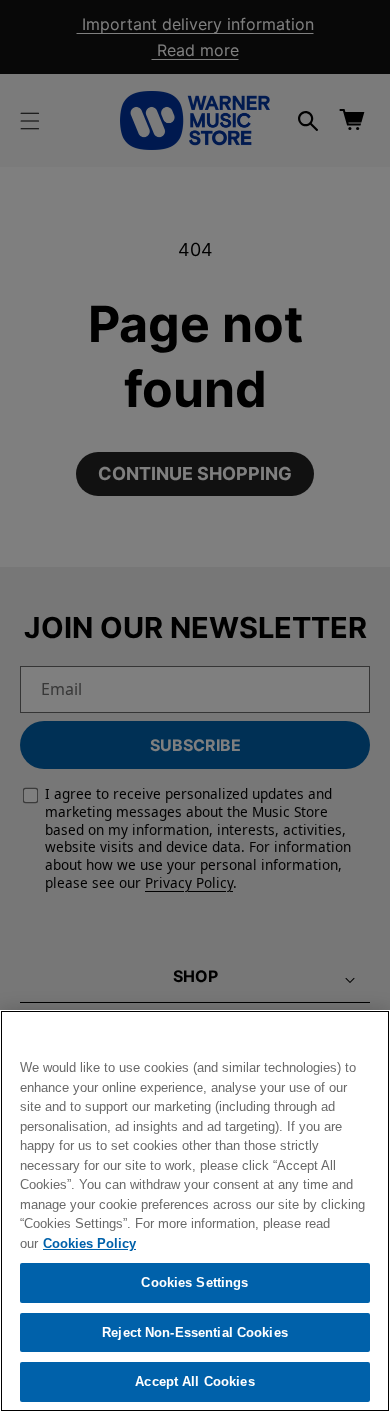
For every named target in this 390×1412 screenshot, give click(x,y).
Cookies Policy (89, 1243)
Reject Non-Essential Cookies (195, 1332)
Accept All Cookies (194, 1381)
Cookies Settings (194, 1282)
